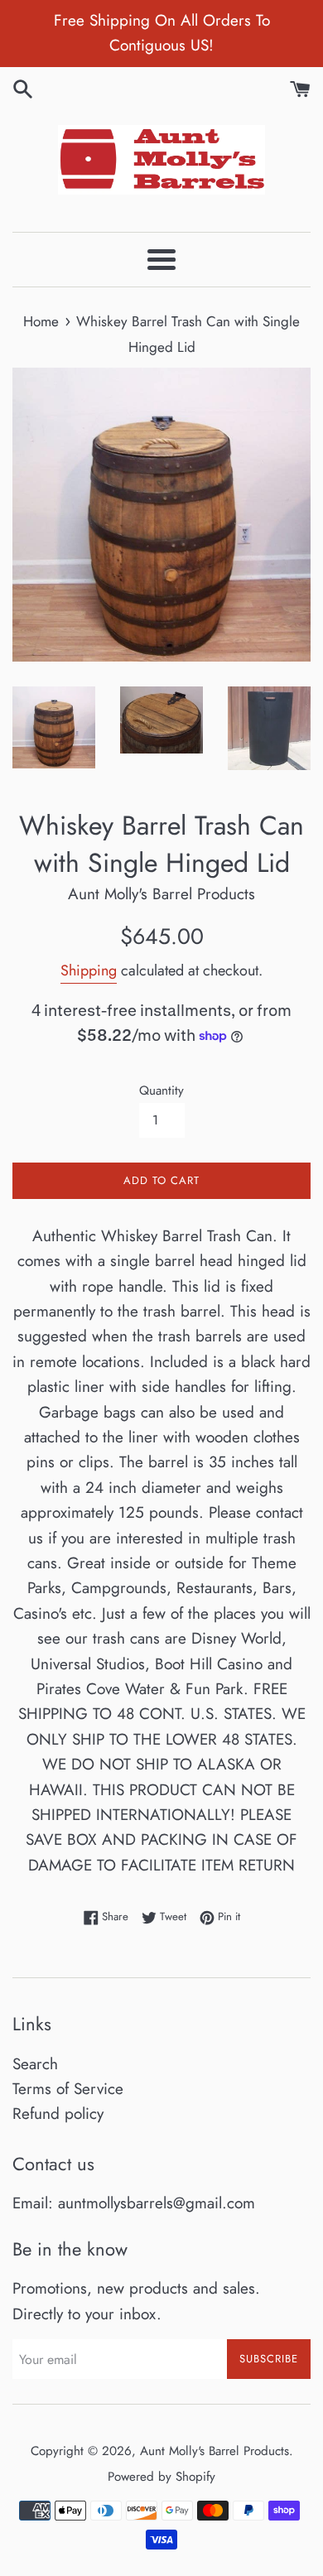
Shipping (89, 970)
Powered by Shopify (161, 2477)
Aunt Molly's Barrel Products (215, 2451)
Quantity (161, 1091)
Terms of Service (68, 2089)
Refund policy (58, 2114)
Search (35, 2064)
